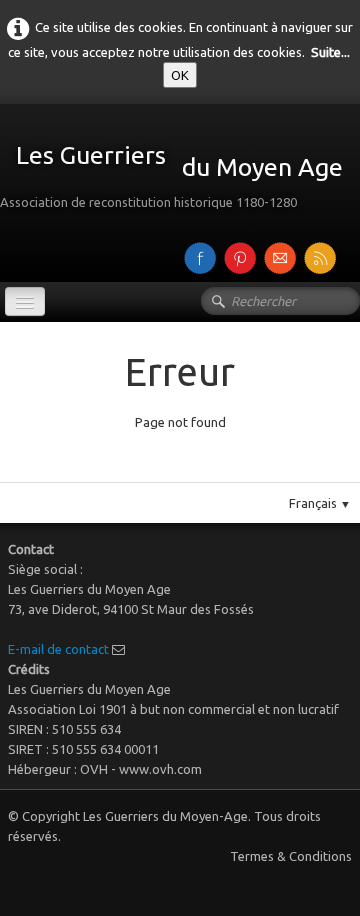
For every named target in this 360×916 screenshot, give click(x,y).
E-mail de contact (58, 649)
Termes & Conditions (291, 856)
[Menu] (25, 301)
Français (320, 503)
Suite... (330, 52)
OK (180, 75)
